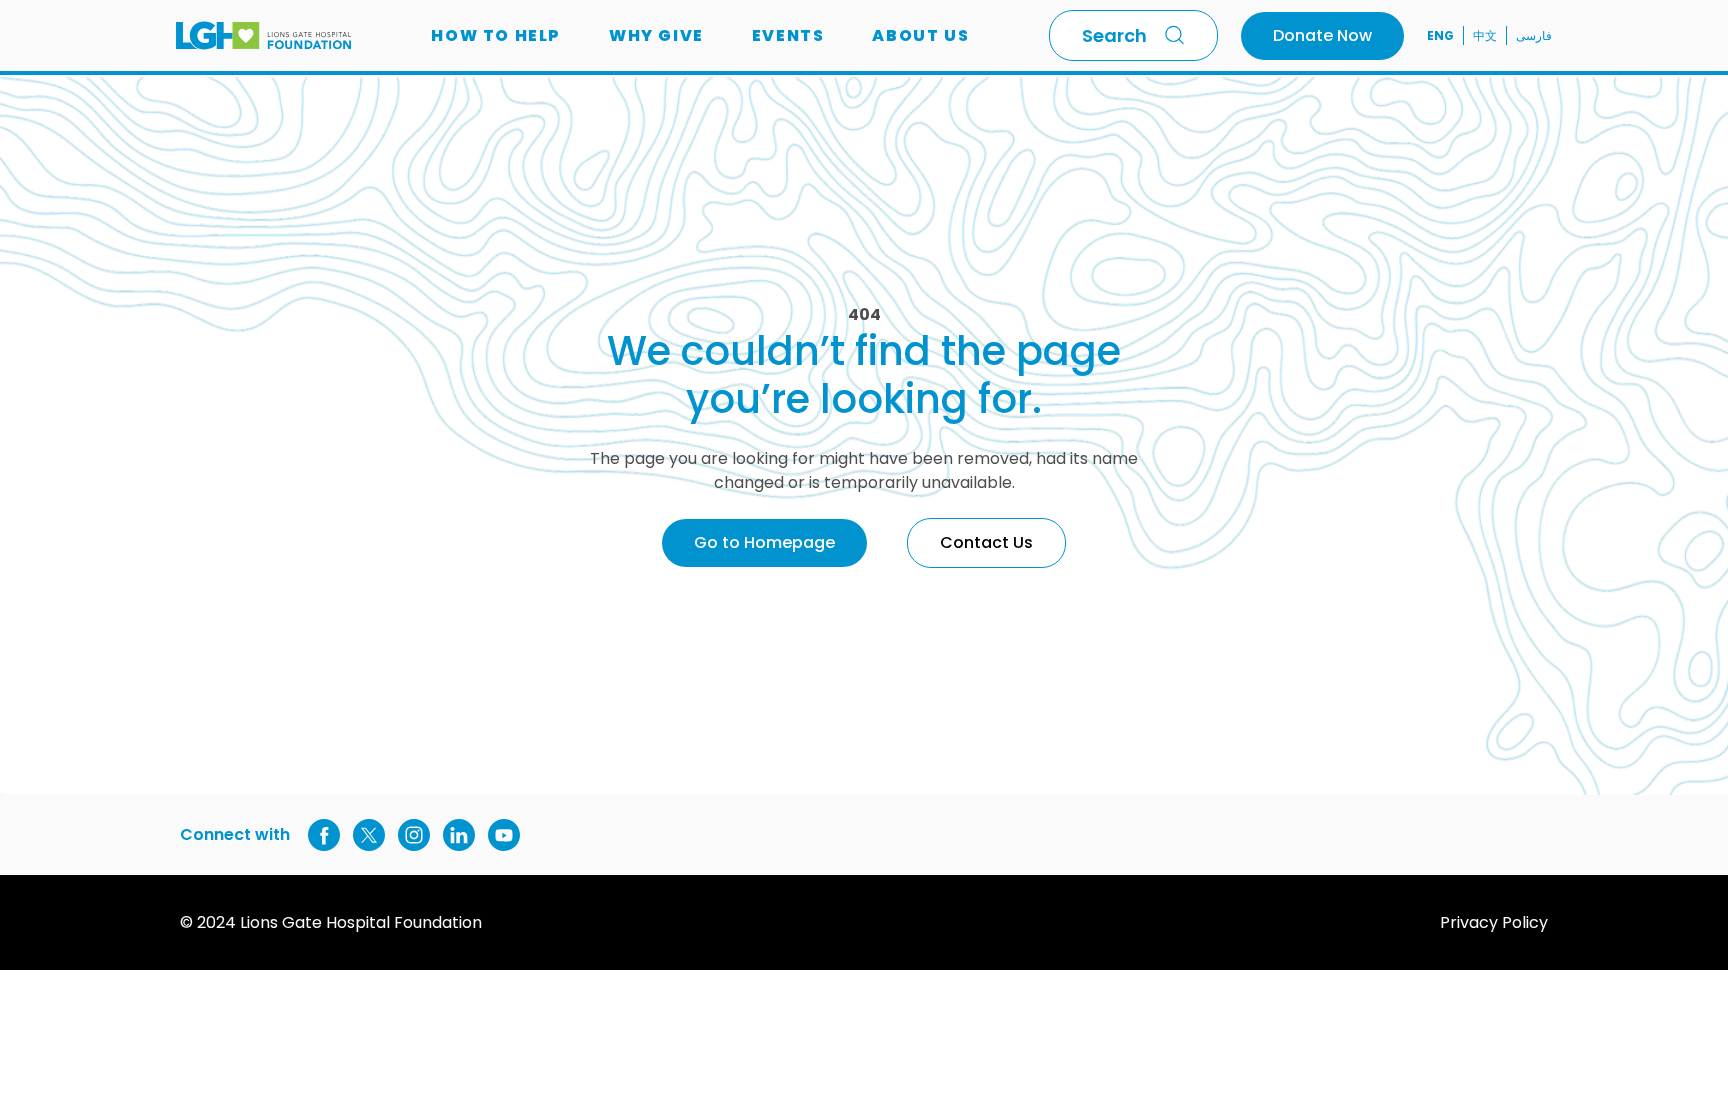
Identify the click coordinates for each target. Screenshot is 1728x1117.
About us (920, 35)
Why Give (656, 35)
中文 (1485, 35)
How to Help (496, 35)
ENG (1440, 35)
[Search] (1178, 35)
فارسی (1534, 35)
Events (788, 35)
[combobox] (1133, 35)
